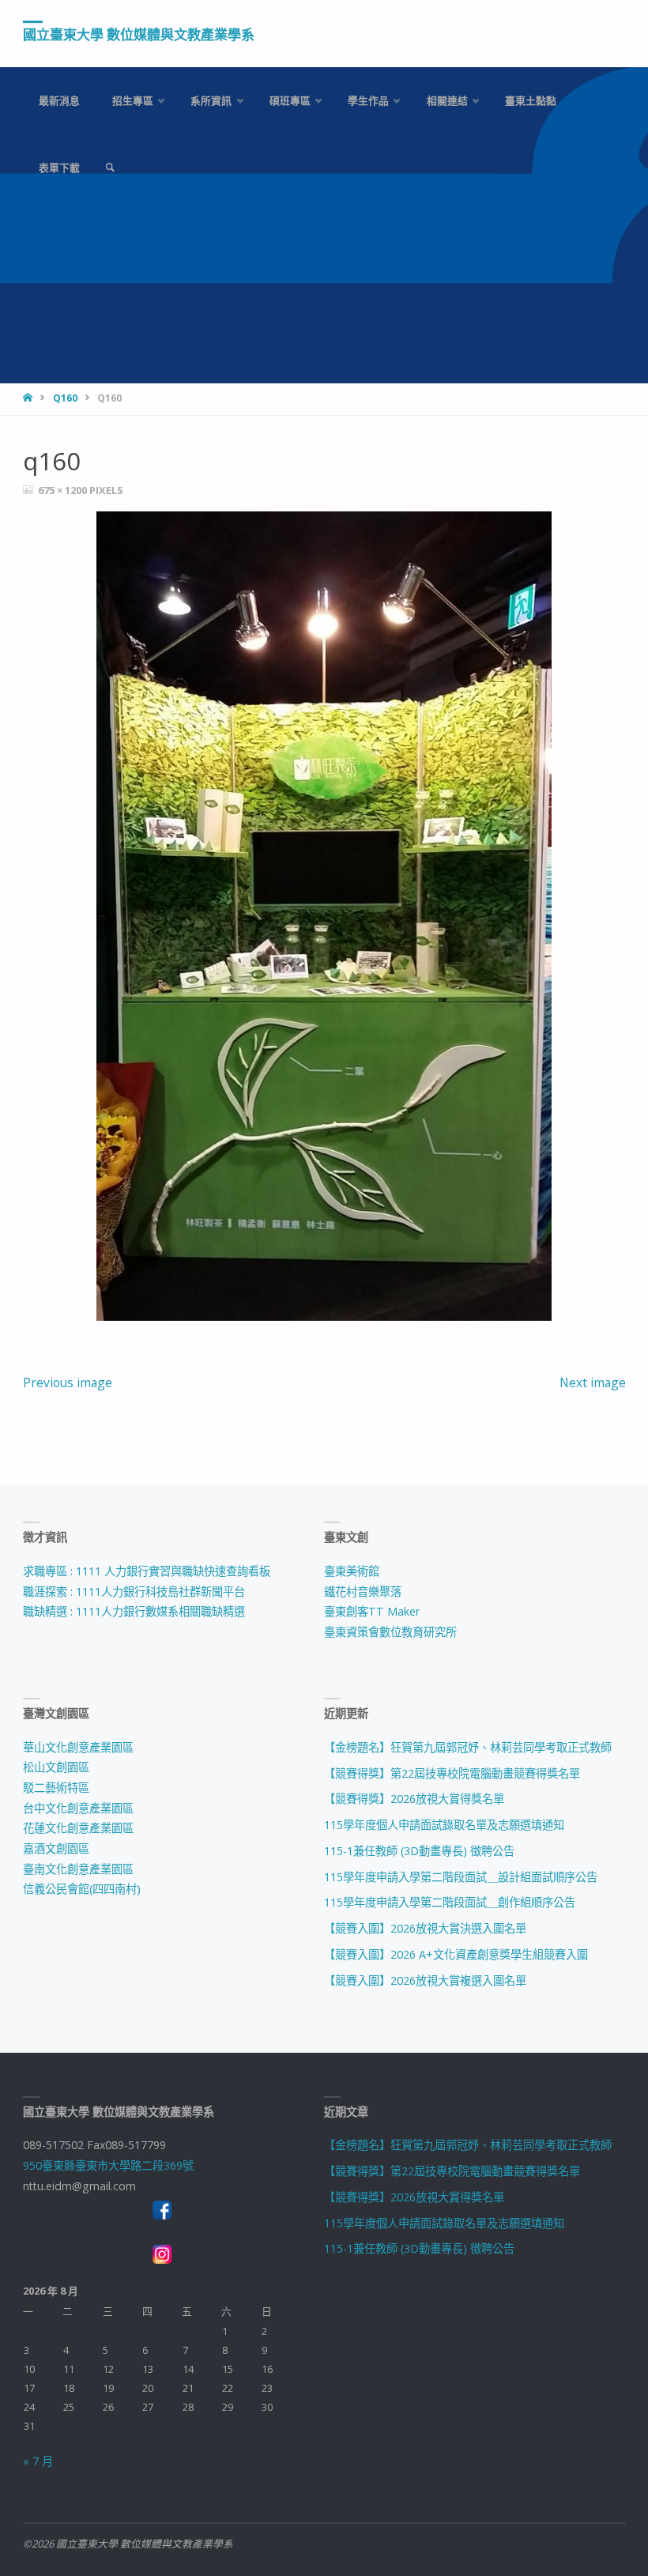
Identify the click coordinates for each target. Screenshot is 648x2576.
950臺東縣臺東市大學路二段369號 (108, 2165)
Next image (593, 1382)
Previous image (68, 1382)
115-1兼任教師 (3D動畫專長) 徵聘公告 (419, 1851)
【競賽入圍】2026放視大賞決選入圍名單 (425, 1928)
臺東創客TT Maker (372, 1611)
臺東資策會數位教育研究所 (390, 1632)
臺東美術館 (352, 1571)
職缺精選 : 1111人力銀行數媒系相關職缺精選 (134, 1611)
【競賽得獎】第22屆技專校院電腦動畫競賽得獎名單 (452, 1773)
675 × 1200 (64, 490)
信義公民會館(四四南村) (82, 1889)
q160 (65, 398)
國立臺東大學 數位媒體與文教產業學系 (139, 34)
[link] (110, 168)
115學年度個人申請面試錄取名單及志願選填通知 (444, 1825)
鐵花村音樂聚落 (363, 1592)
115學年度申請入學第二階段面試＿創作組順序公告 (450, 1902)
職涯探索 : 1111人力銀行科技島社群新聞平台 (134, 1592)
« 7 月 (38, 2461)
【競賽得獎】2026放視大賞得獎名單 (414, 1799)
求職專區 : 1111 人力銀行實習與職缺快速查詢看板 (147, 1571)
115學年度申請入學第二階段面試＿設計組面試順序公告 (461, 1877)
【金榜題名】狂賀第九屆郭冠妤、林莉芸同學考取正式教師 (468, 1747)
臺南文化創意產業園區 (78, 1869)
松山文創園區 (56, 1767)
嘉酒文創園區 (56, 1848)
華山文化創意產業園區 (78, 1747)
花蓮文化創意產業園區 (78, 1828)
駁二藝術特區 (56, 1788)
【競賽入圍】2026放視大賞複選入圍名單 (425, 1980)
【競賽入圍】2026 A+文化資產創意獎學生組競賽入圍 (456, 1954)
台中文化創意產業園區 (78, 1808)
